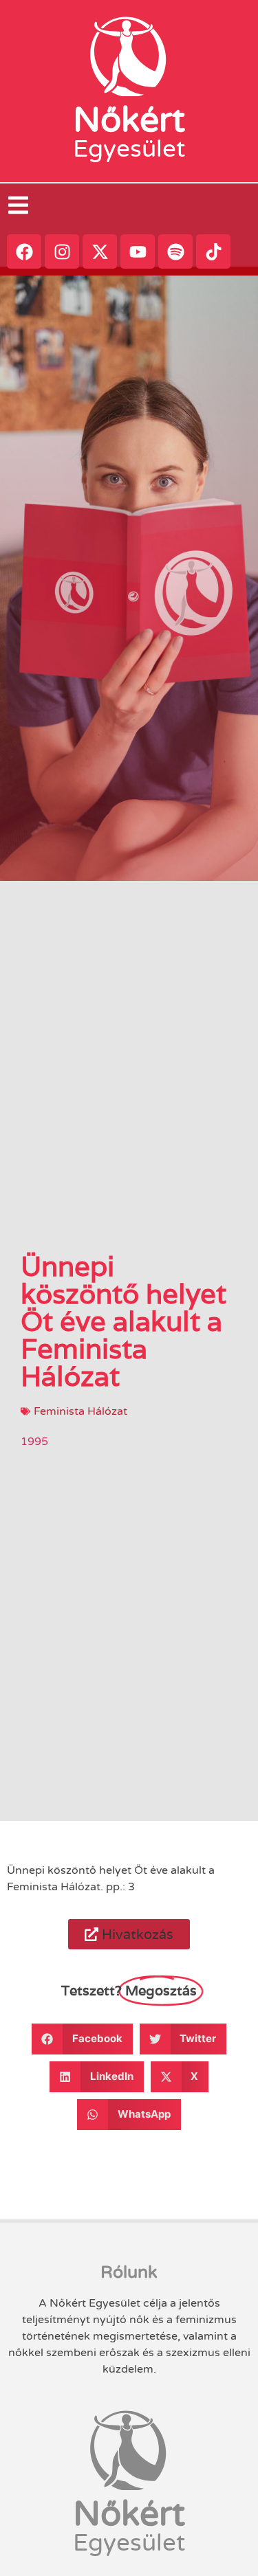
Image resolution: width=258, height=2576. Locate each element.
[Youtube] (138, 251)
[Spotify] (175, 251)
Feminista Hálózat (80, 1411)
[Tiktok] (213, 251)
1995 (34, 1442)
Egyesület (129, 149)
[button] (129, 1934)
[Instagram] (62, 251)
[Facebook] (24, 251)
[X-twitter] (100, 251)
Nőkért (129, 120)
